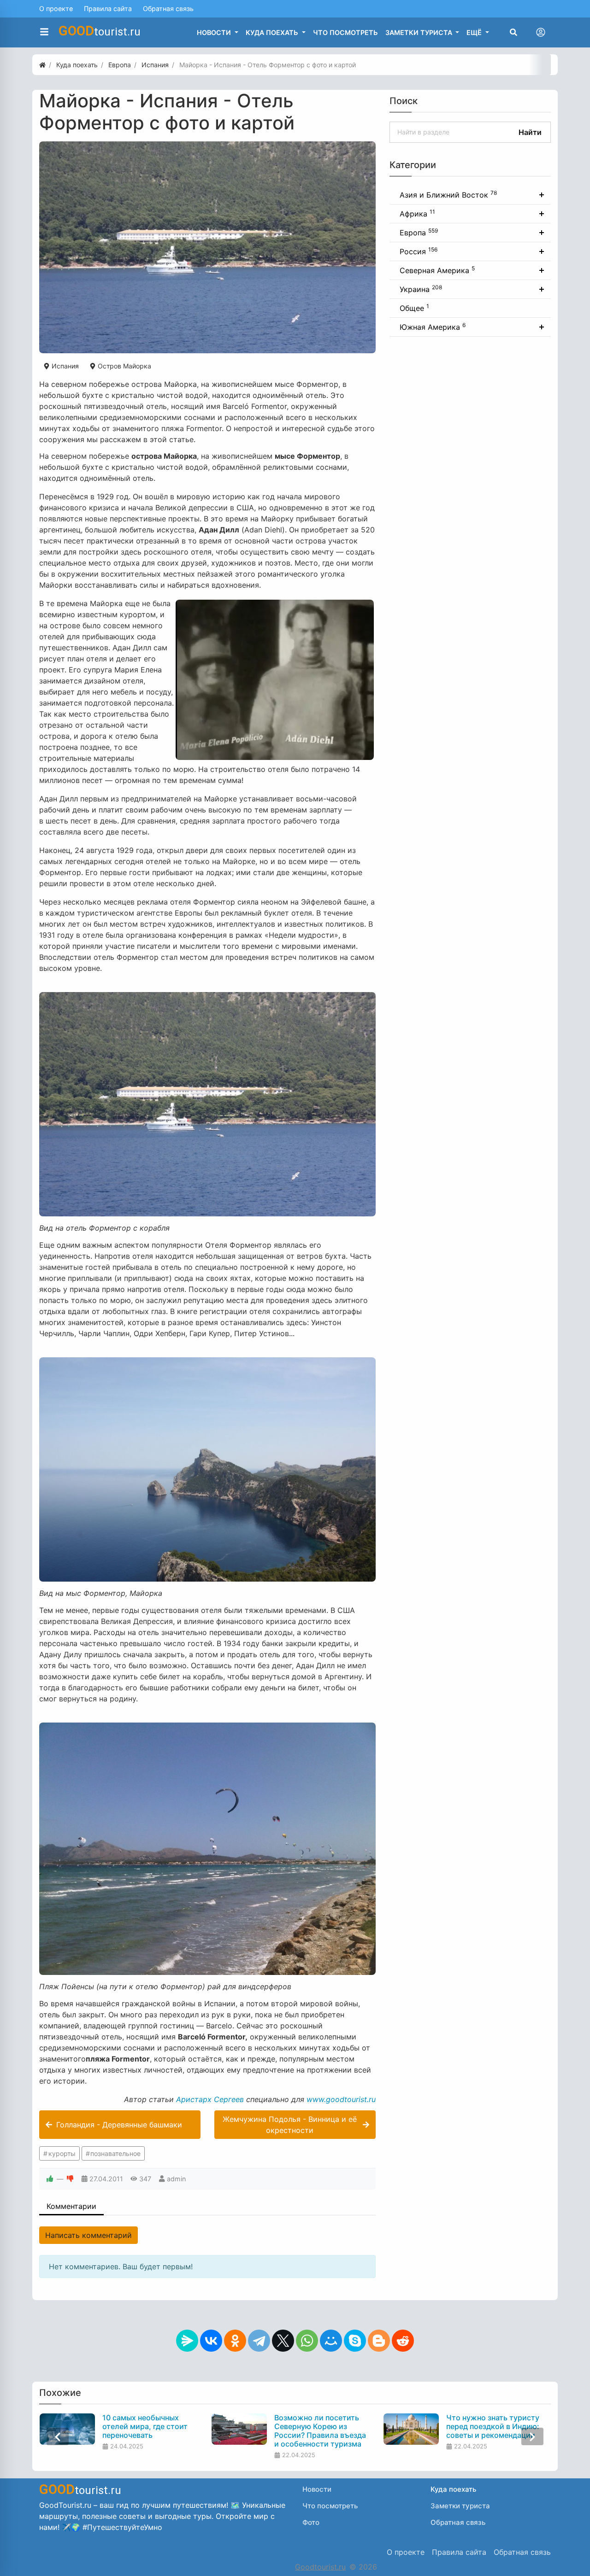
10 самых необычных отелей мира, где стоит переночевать (145, 2427)
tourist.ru (100, 31)
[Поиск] (513, 32)
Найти (530, 132)
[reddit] (403, 2341)
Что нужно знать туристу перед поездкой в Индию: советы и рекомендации (493, 2427)
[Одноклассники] (235, 2341)
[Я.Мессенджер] (187, 2341)
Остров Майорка (124, 366)
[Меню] (44, 32)
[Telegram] (259, 2341)
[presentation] (58, 2437)
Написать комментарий (88, 2235)
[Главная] (42, 65)
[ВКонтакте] (211, 2341)
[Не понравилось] (70, 2179)
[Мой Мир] (331, 2341)
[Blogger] (379, 2341)
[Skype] (355, 2341)
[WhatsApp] (307, 2341)
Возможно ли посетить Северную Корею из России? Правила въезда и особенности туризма (320, 2431)
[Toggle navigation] (541, 32)
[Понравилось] (50, 2179)
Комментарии (71, 2206)
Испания (64, 366)
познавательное (115, 2153)
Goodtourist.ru (320, 2567)
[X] (283, 2341)
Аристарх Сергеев (210, 2099)
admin (176, 2179)
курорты (62, 2153)
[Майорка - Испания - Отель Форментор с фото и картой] (207, 247)
